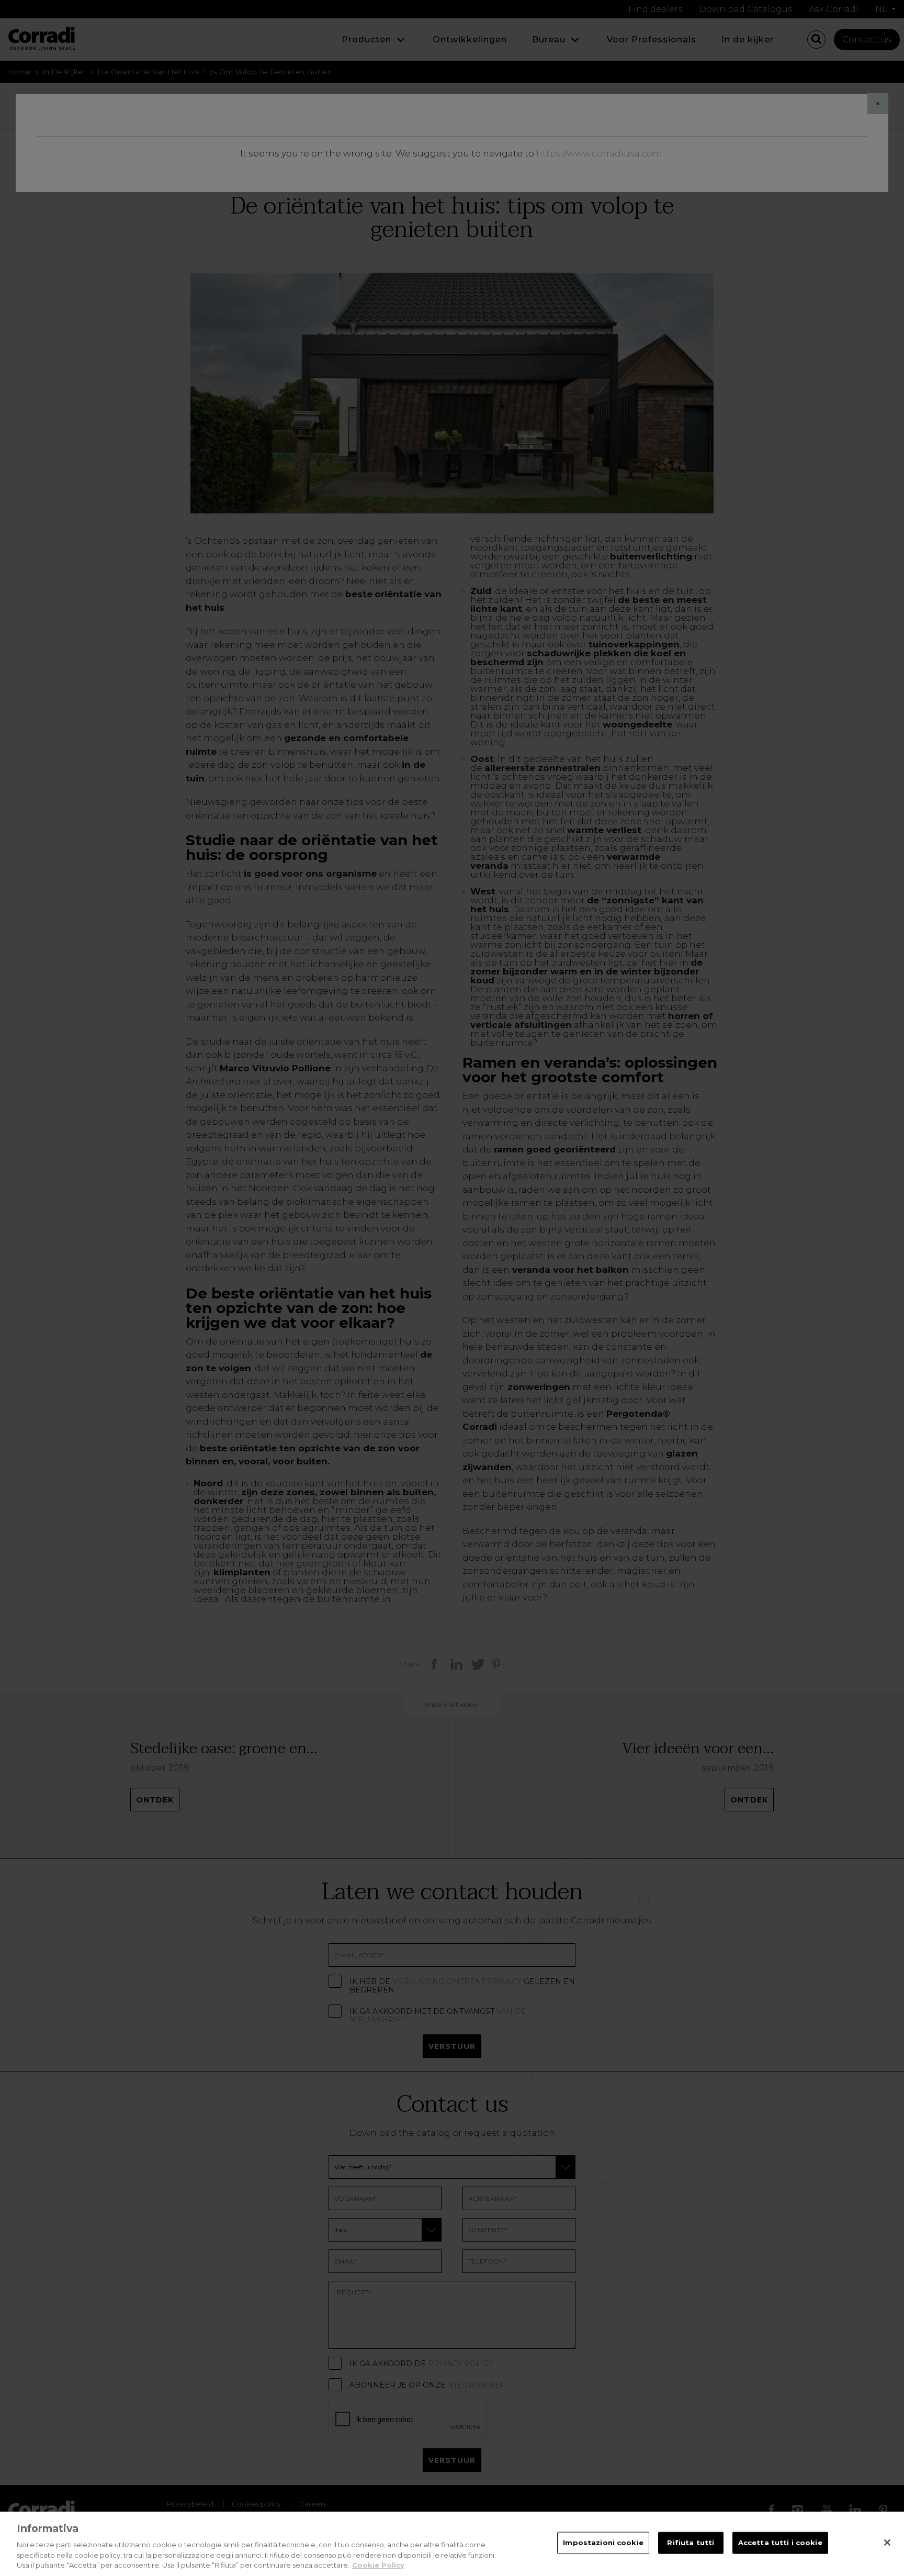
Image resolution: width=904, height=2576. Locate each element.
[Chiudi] (887, 2543)
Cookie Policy (378, 2565)
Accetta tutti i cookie (780, 2543)
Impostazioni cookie (603, 2543)
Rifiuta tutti (691, 2543)
